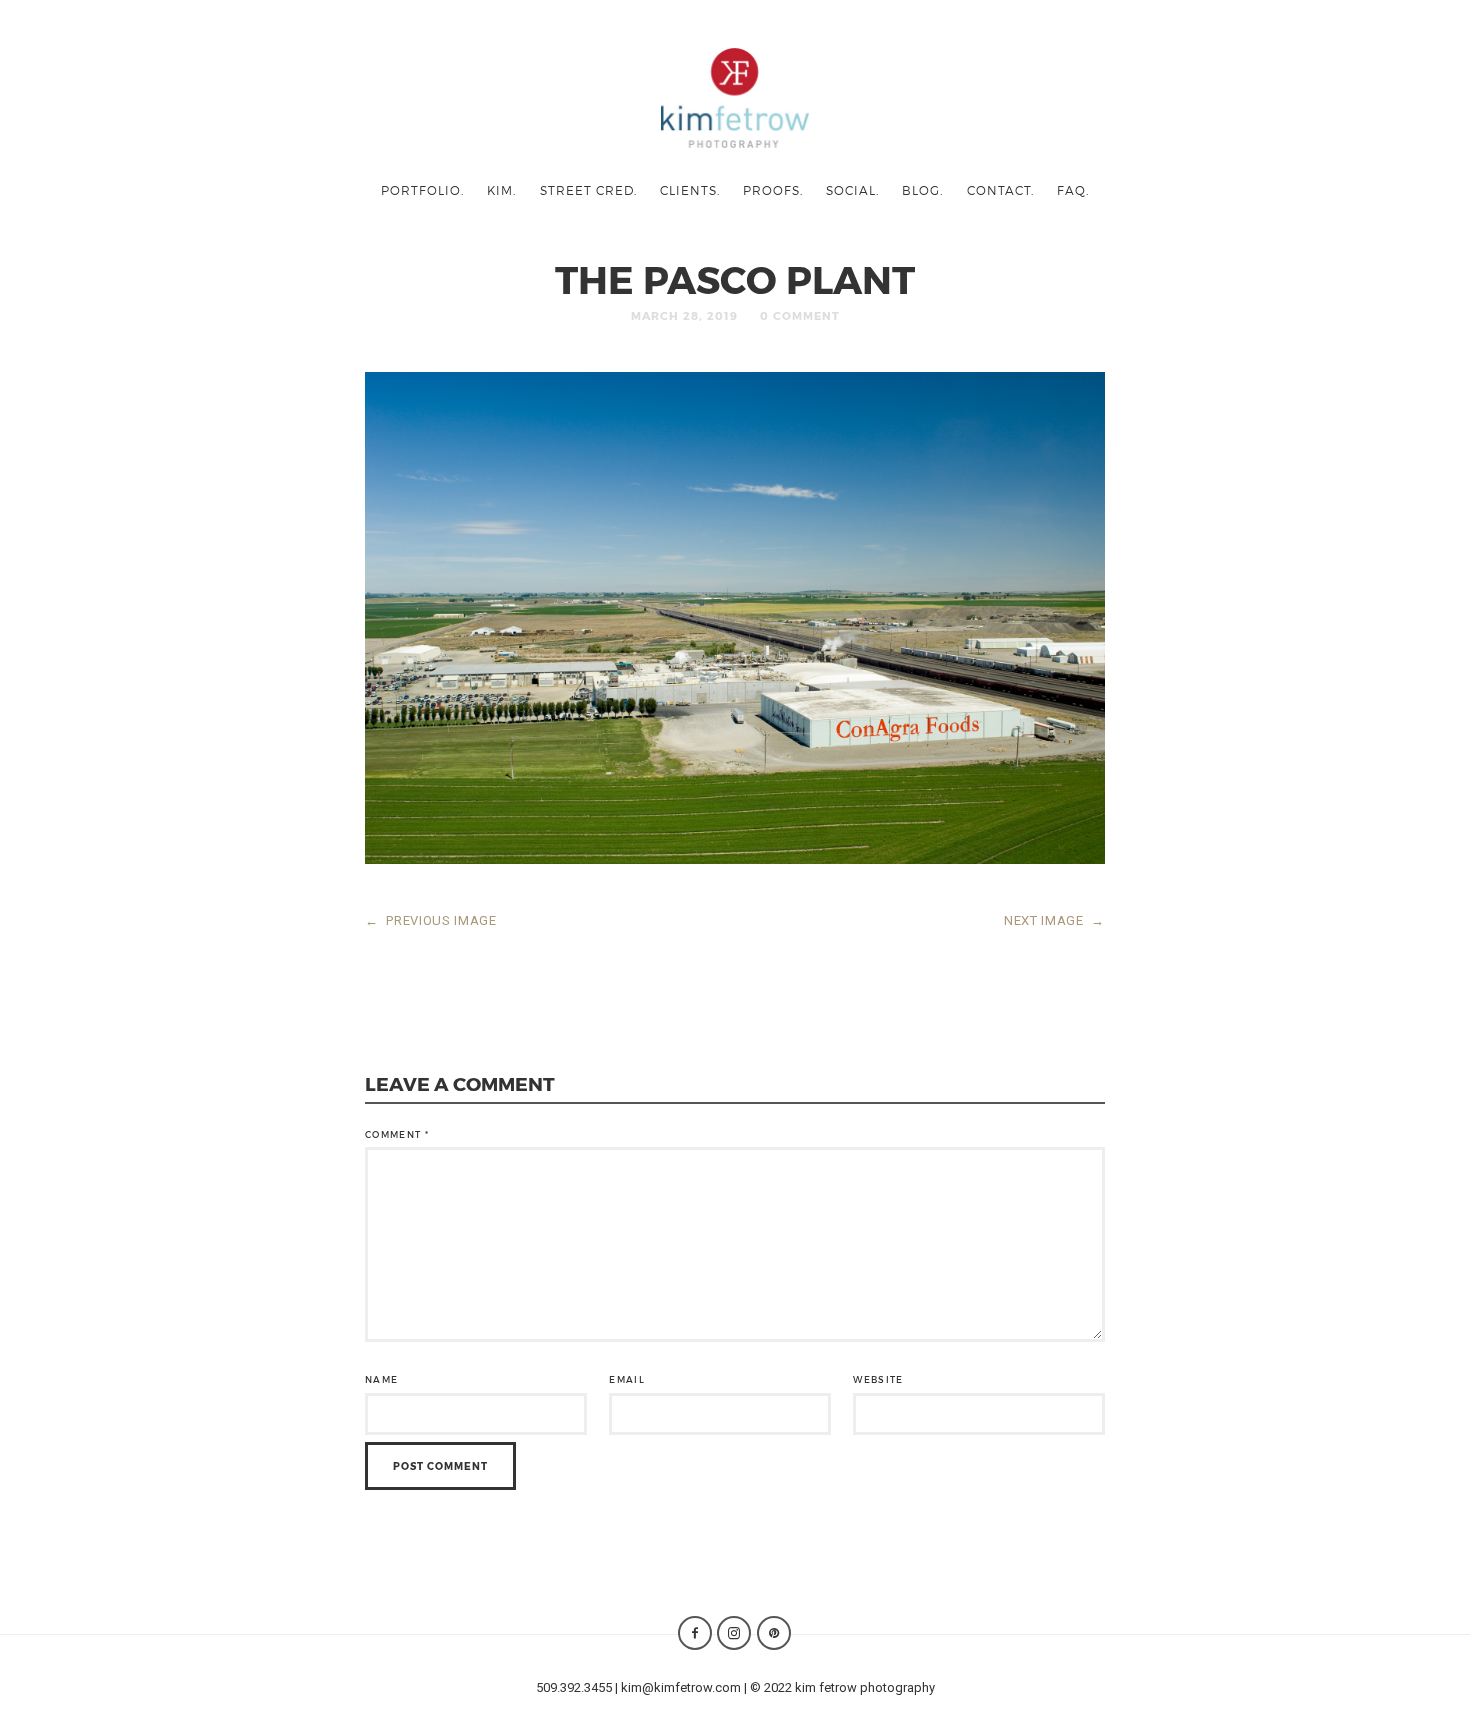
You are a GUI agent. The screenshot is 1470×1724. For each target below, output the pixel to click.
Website (878, 1379)
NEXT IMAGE (1054, 920)
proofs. (773, 190)
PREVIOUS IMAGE (431, 920)
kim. (501, 190)
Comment (397, 1134)
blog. (922, 190)
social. (852, 190)
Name (381, 1379)
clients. (690, 190)
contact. (1000, 190)
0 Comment (800, 315)
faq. (1073, 190)
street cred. (588, 190)
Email (627, 1379)
